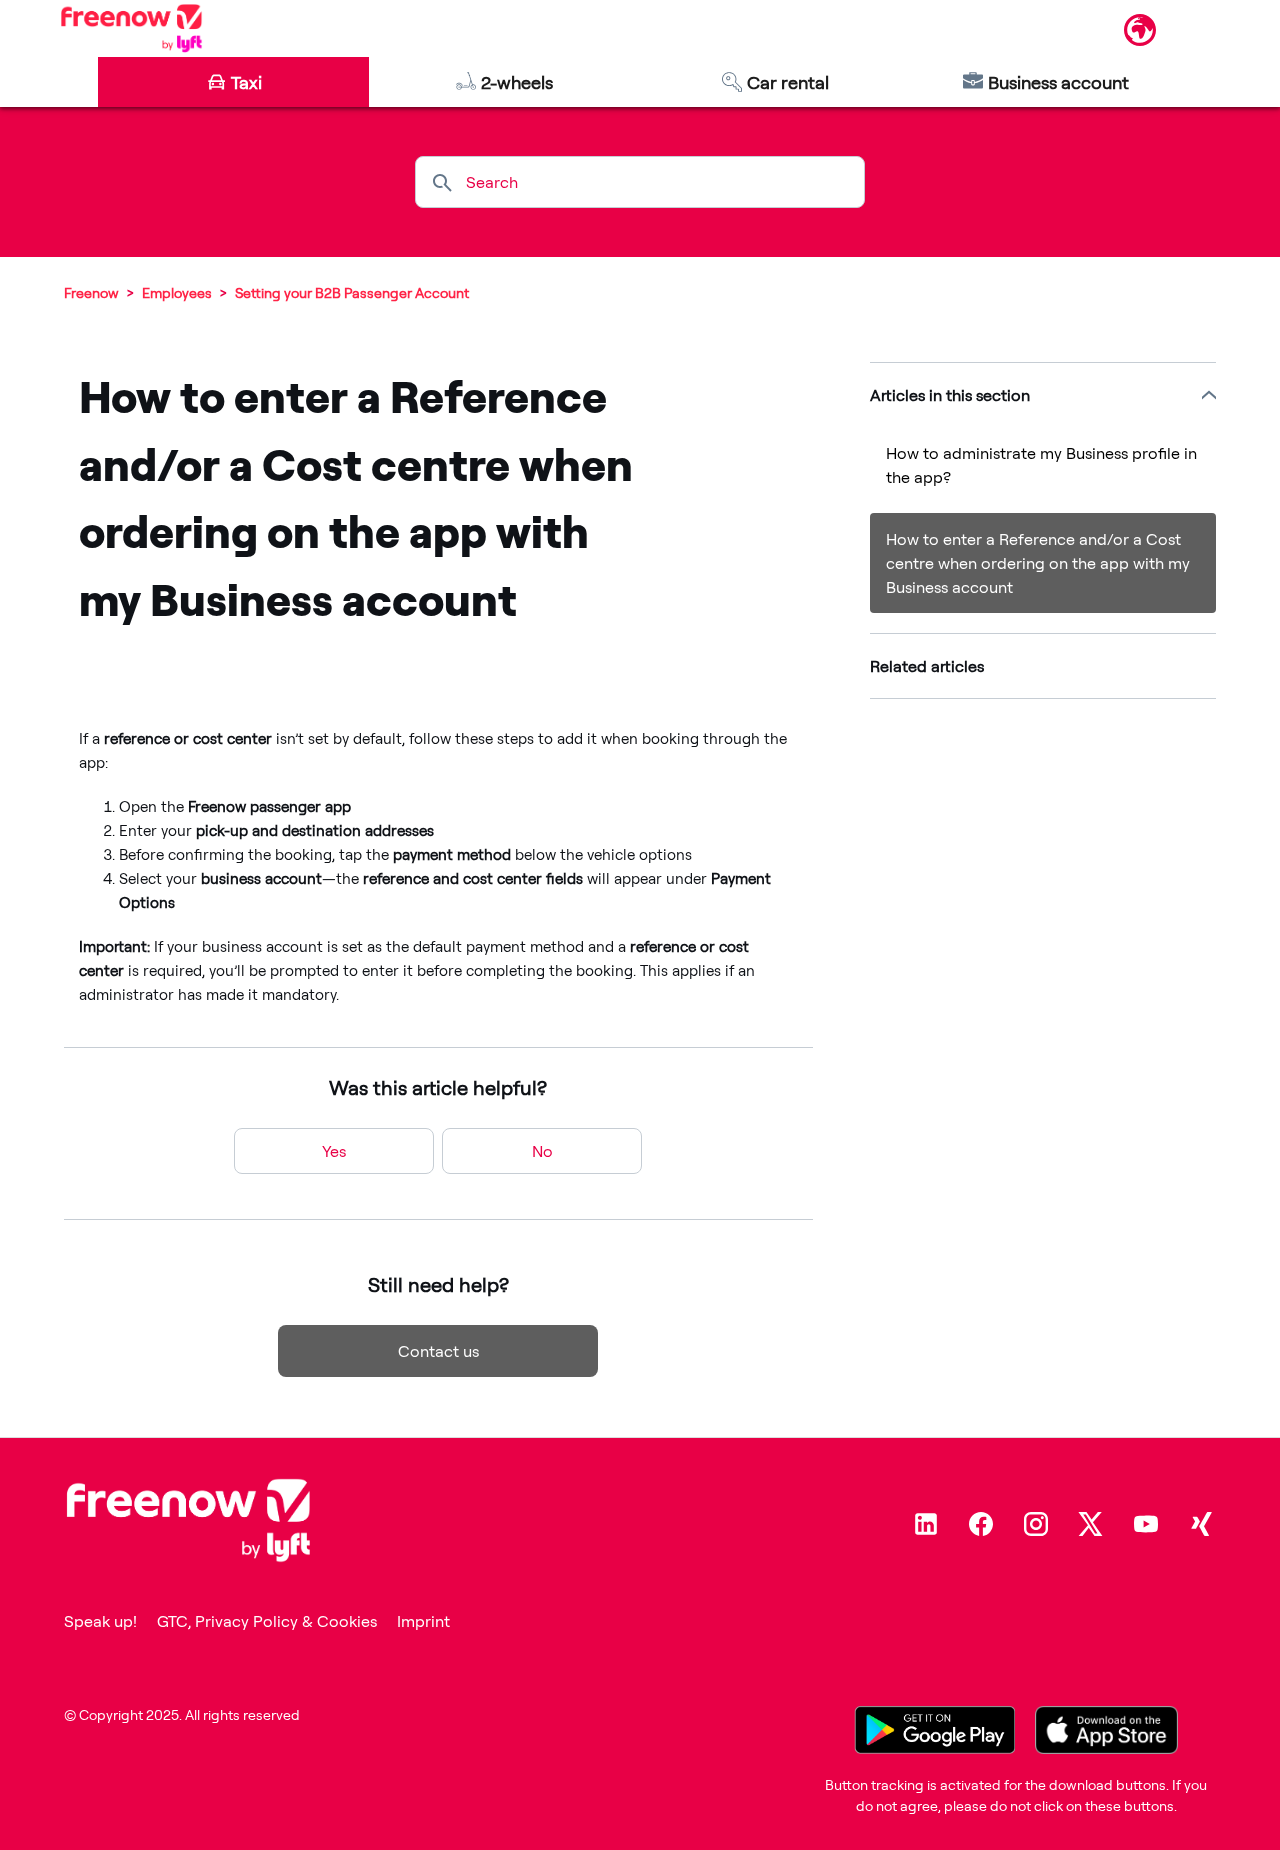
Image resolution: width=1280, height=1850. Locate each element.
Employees (177, 292)
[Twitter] (1091, 1524)
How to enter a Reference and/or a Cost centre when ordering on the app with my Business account (1038, 563)
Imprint (423, 1621)
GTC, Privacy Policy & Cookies (267, 1621)
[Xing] (1201, 1524)
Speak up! (100, 1621)
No (542, 1151)
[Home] (131, 28)
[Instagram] (1036, 1524)
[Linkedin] (926, 1524)
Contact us (438, 1351)
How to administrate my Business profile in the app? (1041, 465)
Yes (334, 1151)
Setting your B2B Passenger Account (352, 292)
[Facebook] (981, 1524)
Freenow (91, 292)
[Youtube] (1146, 1524)
